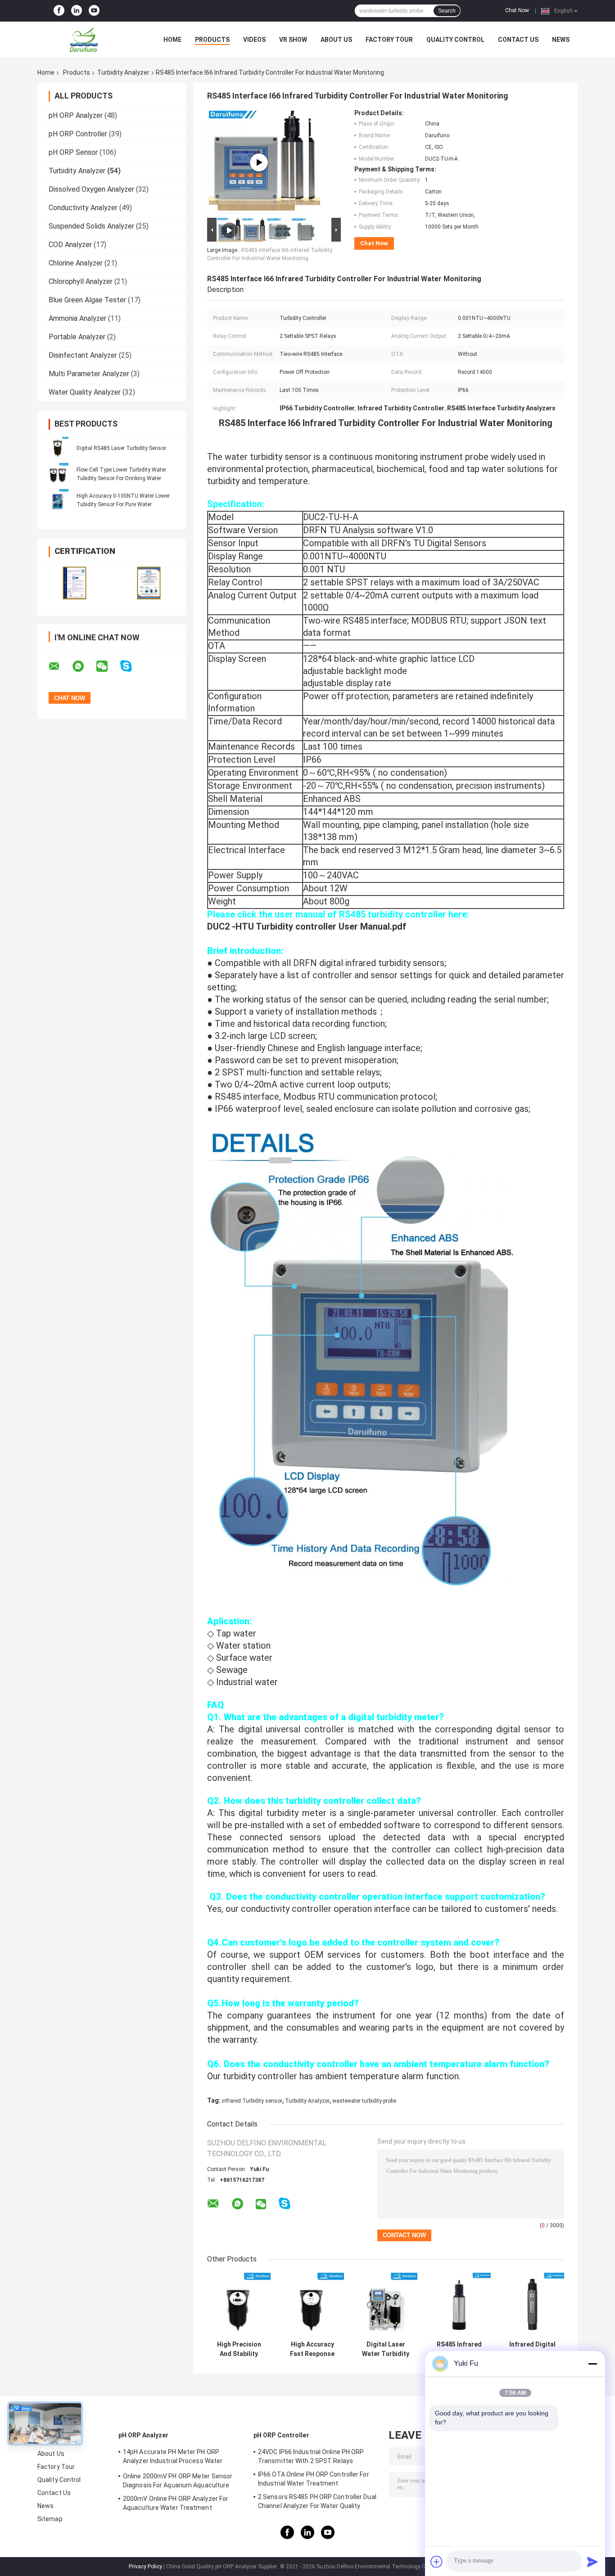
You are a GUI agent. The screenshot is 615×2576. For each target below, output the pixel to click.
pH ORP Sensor (73, 152)
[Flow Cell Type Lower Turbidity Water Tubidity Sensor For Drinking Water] (58, 474)
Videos (254, 40)
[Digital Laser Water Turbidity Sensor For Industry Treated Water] (386, 2304)
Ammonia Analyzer (77, 318)
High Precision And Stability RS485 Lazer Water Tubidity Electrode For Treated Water (239, 2349)
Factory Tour (389, 40)
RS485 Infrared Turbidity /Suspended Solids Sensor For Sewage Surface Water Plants (459, 2349)
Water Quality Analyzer (85, 392)
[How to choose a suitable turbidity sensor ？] (259, 162)
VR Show (293, 40)
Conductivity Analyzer (83, 208)
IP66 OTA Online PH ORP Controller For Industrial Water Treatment (314, 2479)
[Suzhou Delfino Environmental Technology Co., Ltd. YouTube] (94, 11)
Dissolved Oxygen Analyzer (91, 189)
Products (212, 40)
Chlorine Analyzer (76, 263)
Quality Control (455, 40)
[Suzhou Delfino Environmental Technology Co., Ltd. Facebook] (59, 11)
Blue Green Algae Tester (87, 300)
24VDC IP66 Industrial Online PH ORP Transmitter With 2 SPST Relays (311, 2456)
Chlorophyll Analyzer (81, 281)
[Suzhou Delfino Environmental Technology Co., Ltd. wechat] (108, 666)
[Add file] (437, 2562)
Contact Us (518, 40)
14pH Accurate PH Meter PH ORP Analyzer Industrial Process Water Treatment (173, 2458)
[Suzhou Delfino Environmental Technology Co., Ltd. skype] (132, 666)
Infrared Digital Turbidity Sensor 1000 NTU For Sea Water (532, 2349)
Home (172, 40)
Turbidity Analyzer (123, 72)
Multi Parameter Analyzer (89, 374)
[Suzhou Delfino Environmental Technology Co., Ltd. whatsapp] (84, 666)
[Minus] (592, 2364)
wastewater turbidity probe (364, 2101)
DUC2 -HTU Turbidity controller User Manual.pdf (307, 926)
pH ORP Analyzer (76, 115)
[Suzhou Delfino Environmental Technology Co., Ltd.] (87, 40)
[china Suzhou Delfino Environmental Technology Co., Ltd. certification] (75, 583)
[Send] (592, 2562)
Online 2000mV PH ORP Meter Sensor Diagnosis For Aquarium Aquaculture (178, 2481)
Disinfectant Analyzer (83, 355)
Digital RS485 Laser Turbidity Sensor (121, 448)
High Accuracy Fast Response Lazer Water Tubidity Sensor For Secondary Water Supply (312, 2349)
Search (447, 11)
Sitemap (50, 2519)
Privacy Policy (145, 2567)
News (561, 40)
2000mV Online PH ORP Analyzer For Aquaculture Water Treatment (176, 2503)
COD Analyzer (70, 245)
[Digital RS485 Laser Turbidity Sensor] (58, 448)
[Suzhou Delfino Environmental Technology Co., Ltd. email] (60, 666)
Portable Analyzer (77, 337)
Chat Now (517, 10)
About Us (336, 40)
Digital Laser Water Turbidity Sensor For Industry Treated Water (386, 2349)
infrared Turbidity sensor (252, 2101)
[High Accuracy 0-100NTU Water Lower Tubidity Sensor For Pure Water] (58, 500)
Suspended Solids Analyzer (91, 226)
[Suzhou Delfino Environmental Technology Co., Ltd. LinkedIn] (77, 11)
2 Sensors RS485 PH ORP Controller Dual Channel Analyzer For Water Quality (317, 2501)
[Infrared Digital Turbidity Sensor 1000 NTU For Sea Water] (532, 2304)
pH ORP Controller (78, 134)
